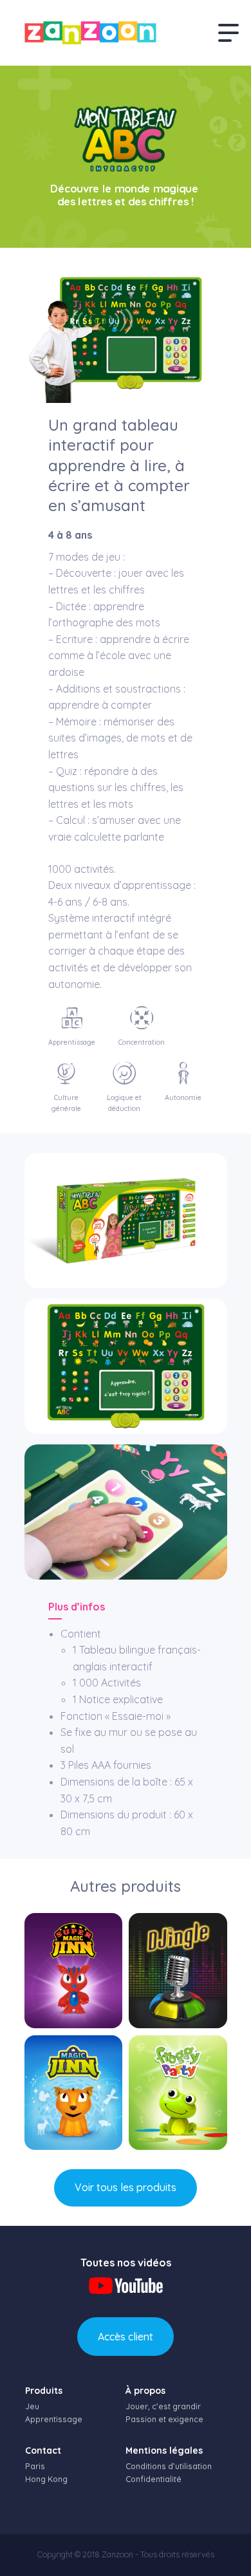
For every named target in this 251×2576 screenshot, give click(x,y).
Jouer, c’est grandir (163, 2406)
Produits (44, 2391)
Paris (35, 2466)
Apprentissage (54, 2419)
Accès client (126, 2337)
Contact (43, 2450)
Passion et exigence (164, 2419)
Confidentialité (153, 2479)
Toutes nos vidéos (126, 2263)
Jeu (32, 2406)
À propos (145, 2391)
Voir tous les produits (126, 2187)
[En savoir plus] (73, 1971)
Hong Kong (46, 2479)
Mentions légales (164, 2450)
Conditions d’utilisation (169, 2466)
